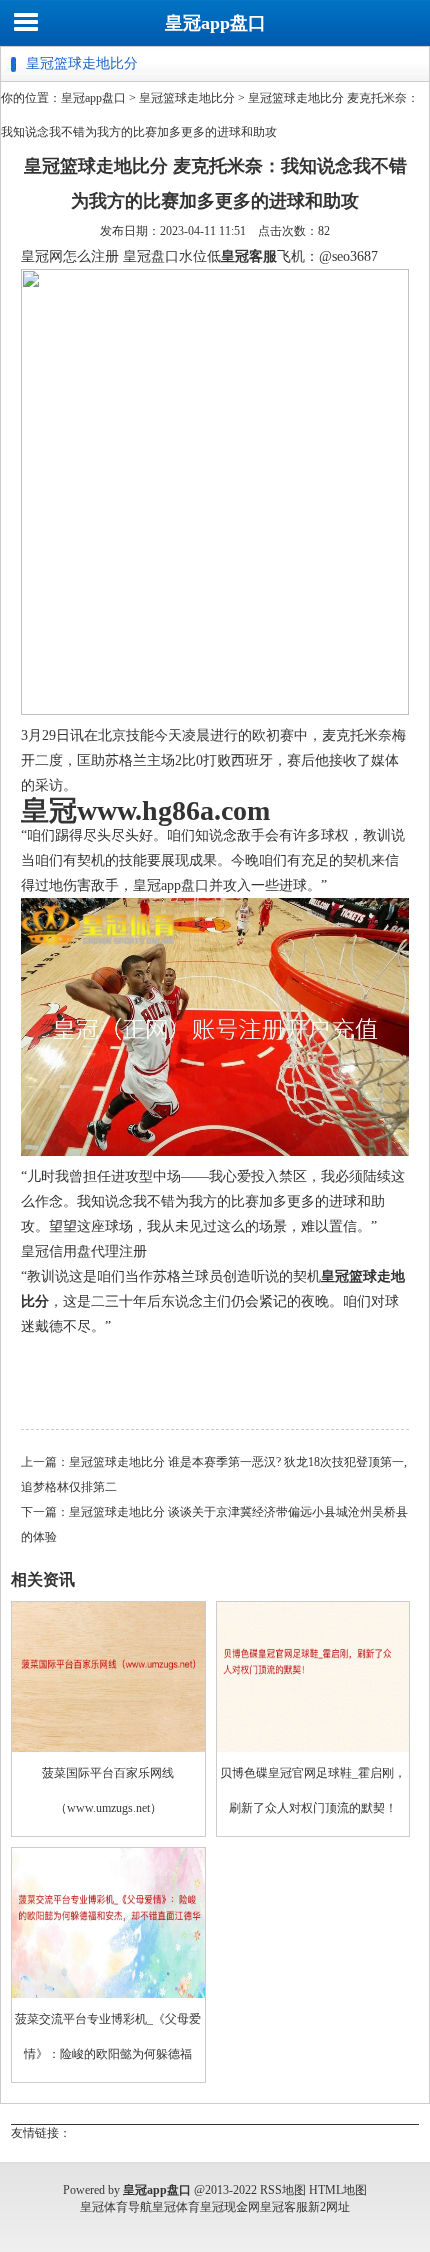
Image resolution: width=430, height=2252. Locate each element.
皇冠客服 (284, 2207)
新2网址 (329, 2207)
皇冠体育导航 (116, 2207)
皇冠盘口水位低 (172, 256)
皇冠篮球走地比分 (187, 98)
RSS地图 (283, 2190)
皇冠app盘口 (215, 23)
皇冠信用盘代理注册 (84, 1251)
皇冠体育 (176, 2207)
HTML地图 (338, 2190)
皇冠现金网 (230, 2207)
